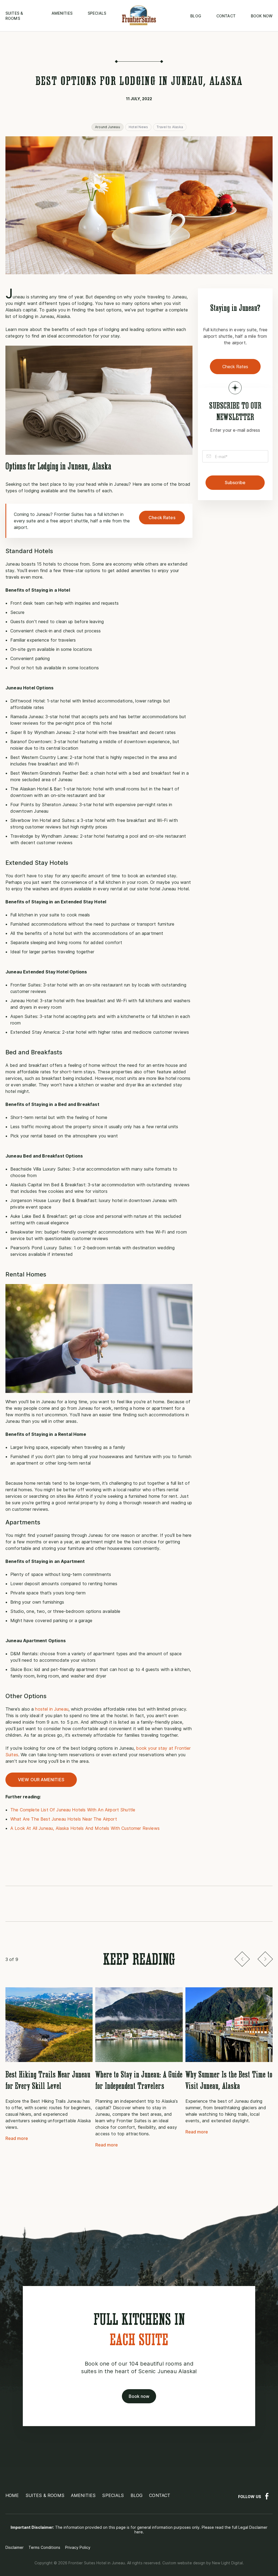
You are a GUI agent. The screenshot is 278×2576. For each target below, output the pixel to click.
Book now (262, 16)
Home (12, 2495)
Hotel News (138, 127)
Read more (17, 2138)
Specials (97, 13)
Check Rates (162, 518)
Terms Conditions (44, 2547)
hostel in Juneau (52, 1709)
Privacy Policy (78, 2547)
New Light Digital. (228, 2563)
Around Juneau (108, 127)
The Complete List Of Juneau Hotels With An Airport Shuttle (73, 1810)
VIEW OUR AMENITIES (41, 1780)
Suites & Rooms (45, 2495)
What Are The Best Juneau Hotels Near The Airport (64, 1819)
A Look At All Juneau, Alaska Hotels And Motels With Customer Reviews (85, 1828)
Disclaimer (15, 2547)
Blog (196, 16)
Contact (226, 16)
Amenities (62, 13)
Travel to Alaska (170, 127)
